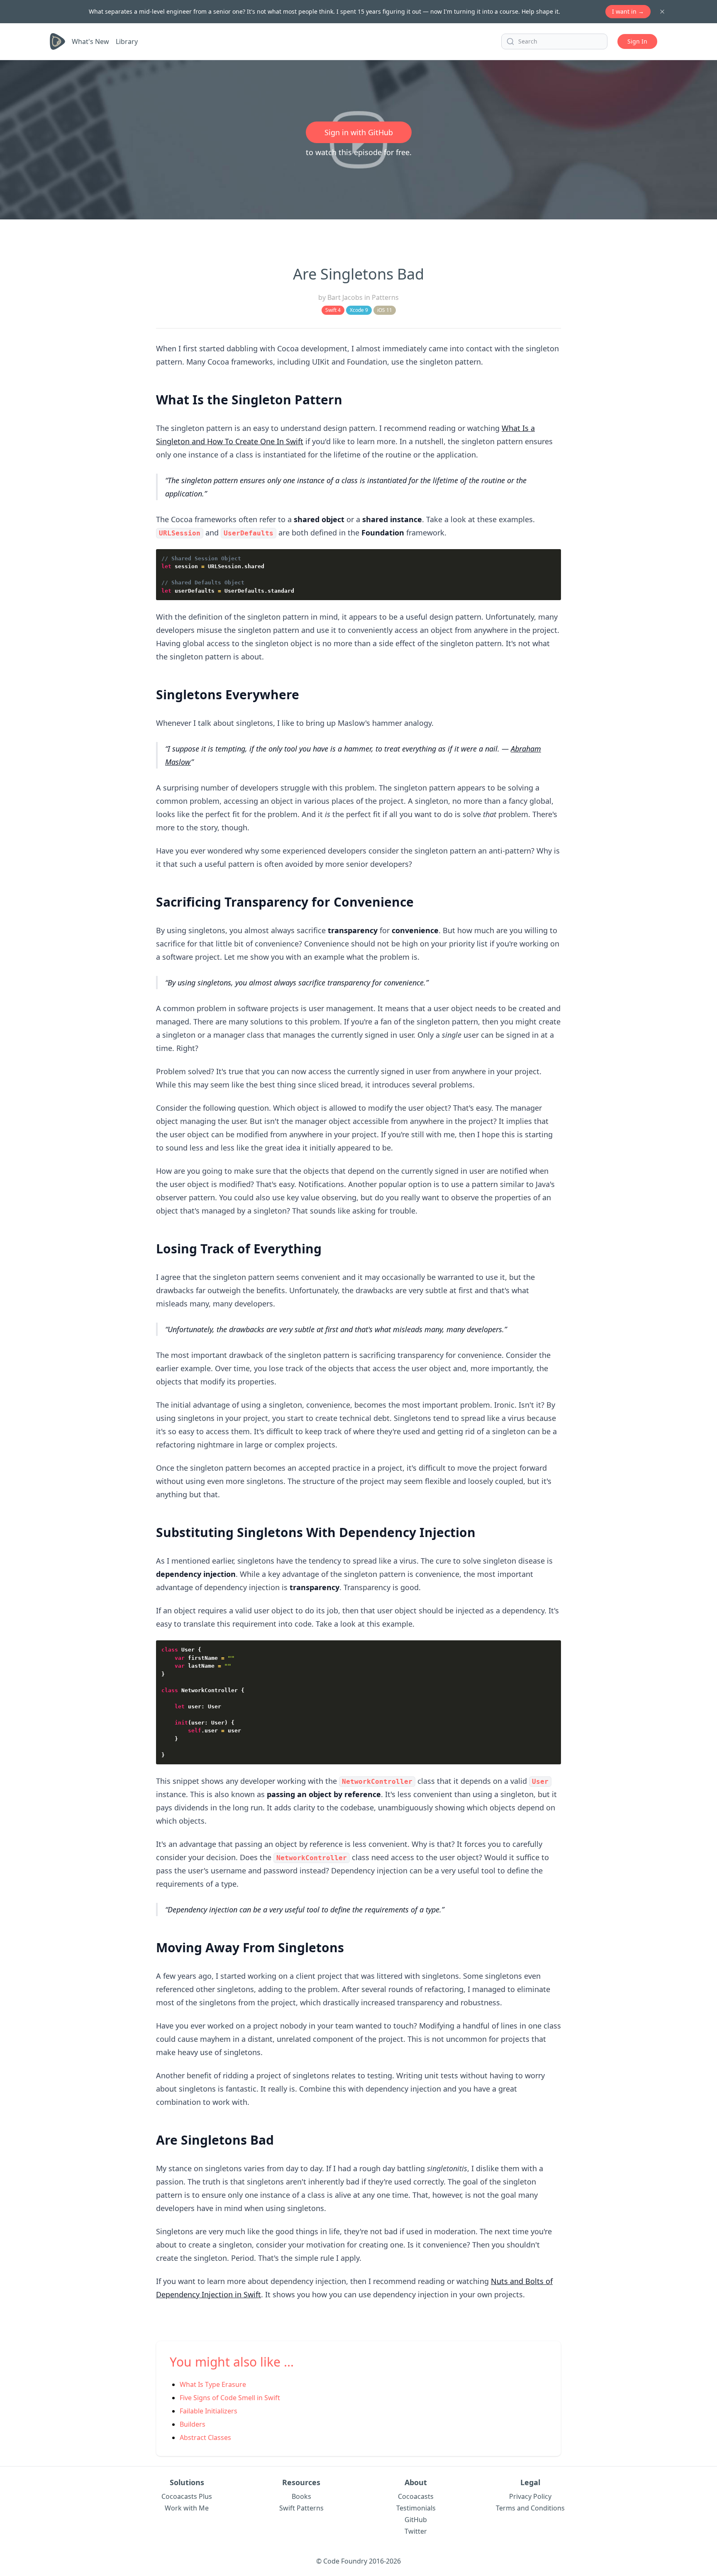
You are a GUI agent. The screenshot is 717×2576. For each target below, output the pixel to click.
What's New (90, 41)
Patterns (385, 297)
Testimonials (416, 2508)
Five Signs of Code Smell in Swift (230, 2398)
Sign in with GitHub (359, 132)
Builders (193, 2424)
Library (127, 41)
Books (301, 2496)
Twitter (416, 2531)
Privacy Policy (530, 2496)
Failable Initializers (209, 2411)
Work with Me (187, 2508)
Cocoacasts (416, 2496)
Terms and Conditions (530, 2508)
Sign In (637, 41)
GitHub (416, 2520)
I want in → (628, 11)
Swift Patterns (301, 2508)
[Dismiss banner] (662, 12)
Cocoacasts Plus (187, 2496)
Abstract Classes (205, 2437)
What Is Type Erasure (213, 2384)
